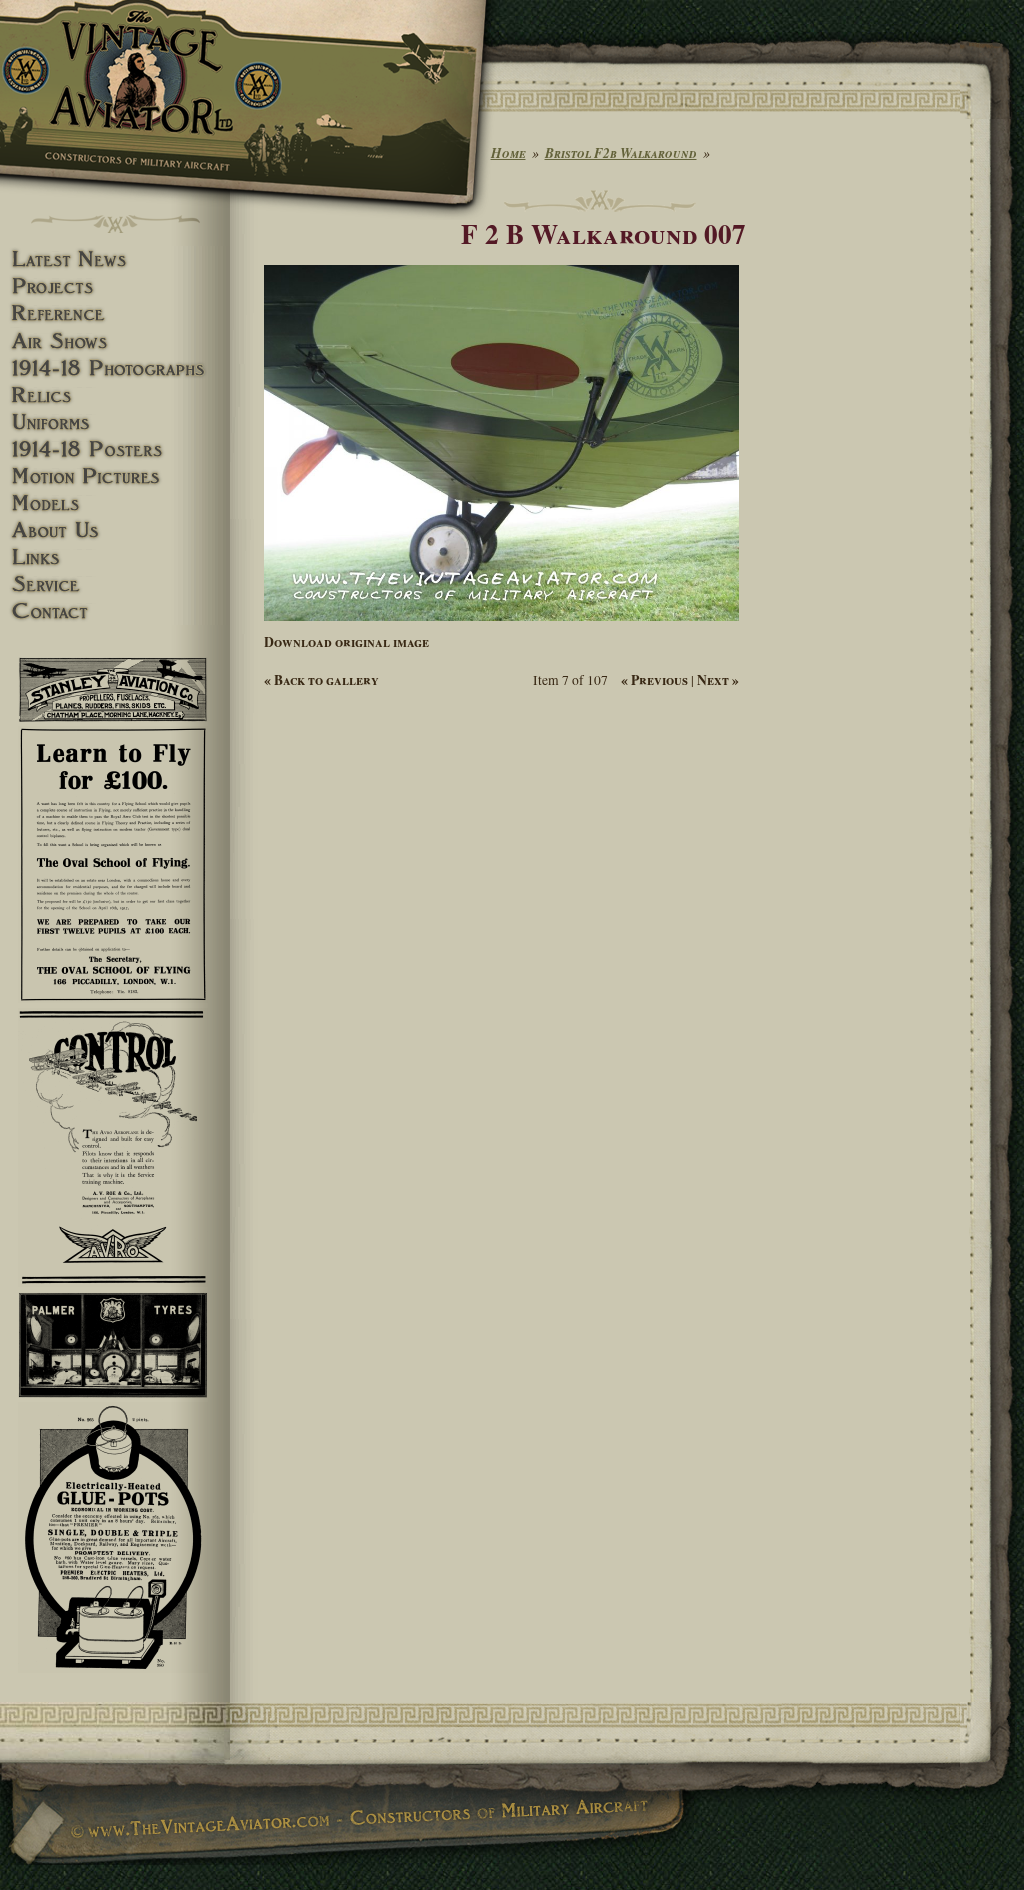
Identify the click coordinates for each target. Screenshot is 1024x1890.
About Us (115, 530)
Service (115, 584)
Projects (115, 286)
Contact (115, 611)
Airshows (115, 341)
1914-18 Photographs (115, 368)
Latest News (115, 259)
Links (115, 557)
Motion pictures (115, 476)
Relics (115, 395)
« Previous (654, 680)
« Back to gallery (321, 680)
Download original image (346, 642)
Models (115, 503)
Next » (718, 680)
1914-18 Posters (115, 449)
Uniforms (115, 422)
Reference (115, 313)
